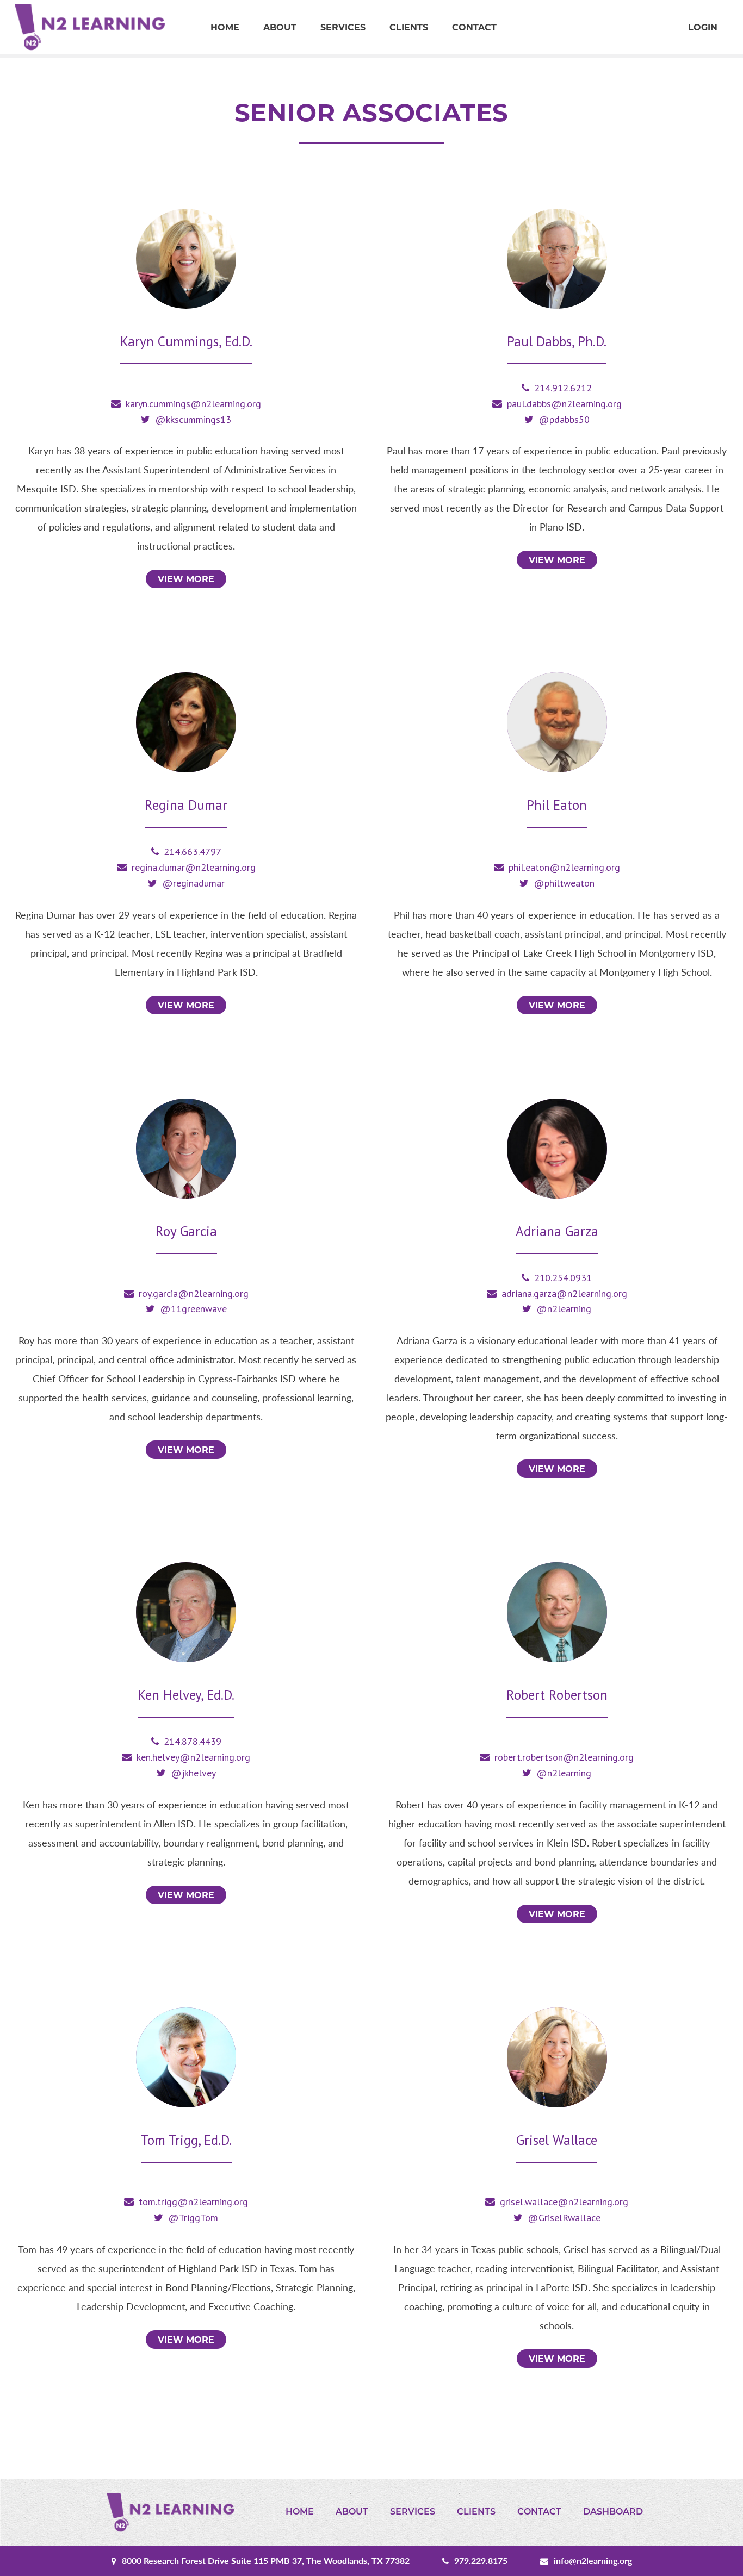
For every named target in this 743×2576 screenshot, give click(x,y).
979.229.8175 (481, 2561)
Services (343, 27)
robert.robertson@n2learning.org (564, 1757)
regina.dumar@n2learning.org (194, 867)
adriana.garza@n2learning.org (564, 1293)
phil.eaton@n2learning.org (564, 867)
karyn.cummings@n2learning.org (193, 404)
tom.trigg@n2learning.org (193, 2202)
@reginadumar (193, 883)
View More (186, 579)
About (280, 27)
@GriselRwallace (564, 2218)
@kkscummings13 (193, 419)
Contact (474, 27)
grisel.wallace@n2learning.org (564, 2202)
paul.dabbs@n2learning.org (564, 404)
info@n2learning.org (593, 2561)
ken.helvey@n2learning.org (193, 1757)
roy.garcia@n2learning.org (194, 1293)
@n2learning (564, 1309)
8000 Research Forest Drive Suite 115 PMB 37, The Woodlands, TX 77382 (266, 2561)
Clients (409, 27)
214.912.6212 (563, 388)
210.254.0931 (563, 1278)
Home (225, 27)
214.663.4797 (193, 852)
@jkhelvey (193, 1773)
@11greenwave (193, 1309)
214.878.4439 (193, 1741)
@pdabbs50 (564, 419)
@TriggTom (193, 2218)
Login (703, 27)
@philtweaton (564, 883)
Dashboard (613, 2512)
